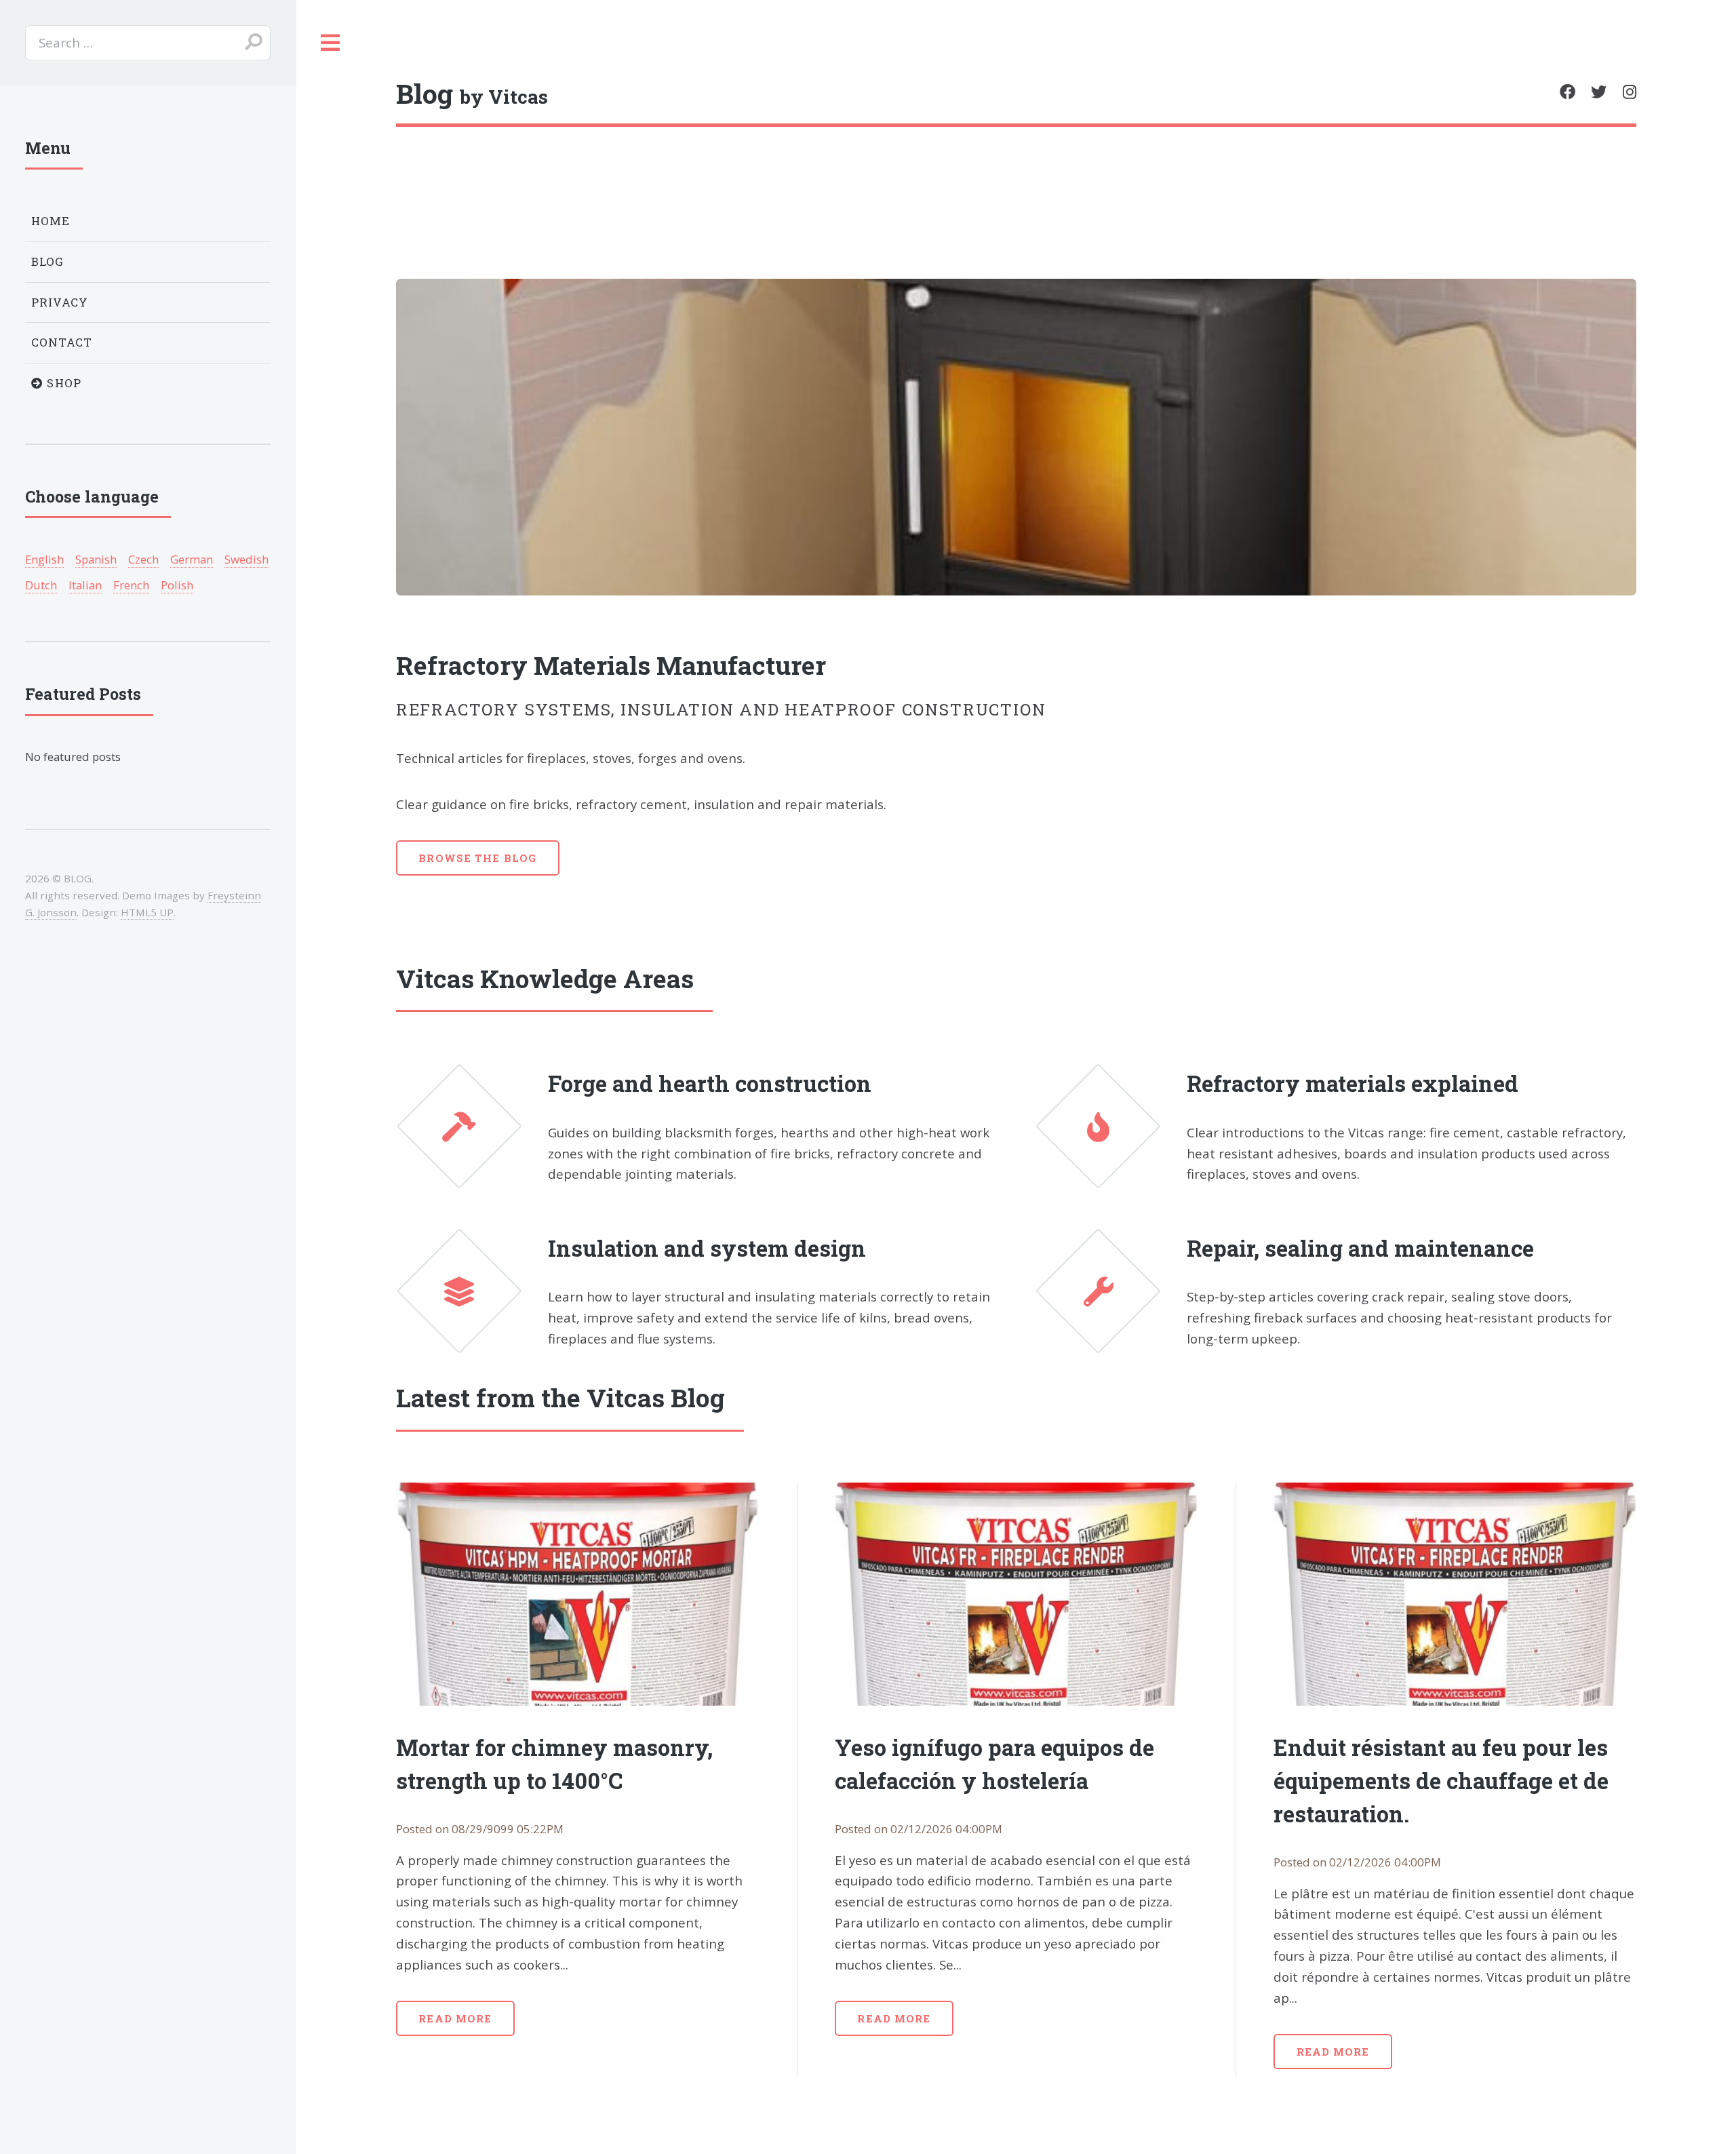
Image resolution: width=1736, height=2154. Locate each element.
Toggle (331, 43)
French (131, 585)
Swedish (246, 559)
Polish (177, 585)
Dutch (41, 585)
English (44, 559)
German (192, 559)
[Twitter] (1599, 92)
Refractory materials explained (1353, 1083)
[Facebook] (1567, 92)
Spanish (96, 559)
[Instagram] (1630, 92)
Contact (62, 342)
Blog (48, 261)
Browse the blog (477, 858)
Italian (85, 585)
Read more (455, 2018)
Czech (143, 559)
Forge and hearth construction (710, 1083)
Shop (62, 383)
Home (51, 221)
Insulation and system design (707, 1248)
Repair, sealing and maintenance (1360, 1248)
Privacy (60, 302)
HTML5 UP (147, 912)
